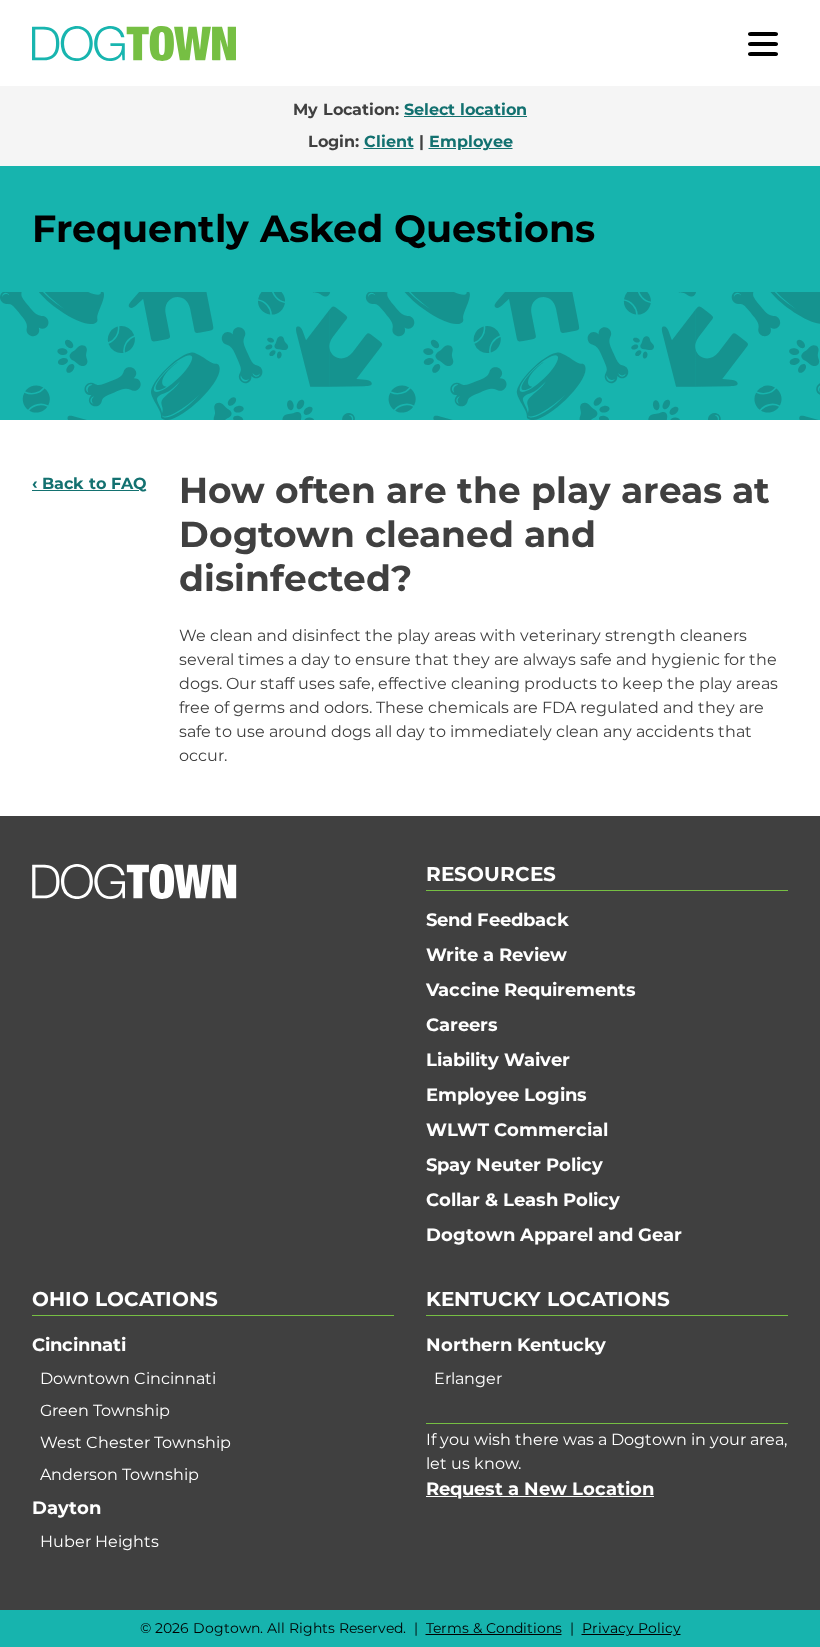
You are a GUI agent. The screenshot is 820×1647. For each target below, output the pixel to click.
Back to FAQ (94, 483)
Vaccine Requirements (531, 990)
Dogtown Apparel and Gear (554, 1235)
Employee (471, 141)
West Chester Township (135, 1442)
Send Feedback (497, 920)
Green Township (105, 1410)
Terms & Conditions (494, 1628)
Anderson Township (119, 1474)
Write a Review (496, 955)
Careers (462, 1025)
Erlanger (468, 1378)
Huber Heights (99, 1541)
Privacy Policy (631, 1628)
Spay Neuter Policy (514, 1165)
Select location (465, 109)
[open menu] (763, 43)
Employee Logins (506, 1095)
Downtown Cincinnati (128, 1378)
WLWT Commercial (517, 1130)
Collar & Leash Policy (523, 1200)
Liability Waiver (498, 1060)
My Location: (410, 109)
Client (389, 141)
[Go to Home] (134, 43)
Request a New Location (540, 1489)
